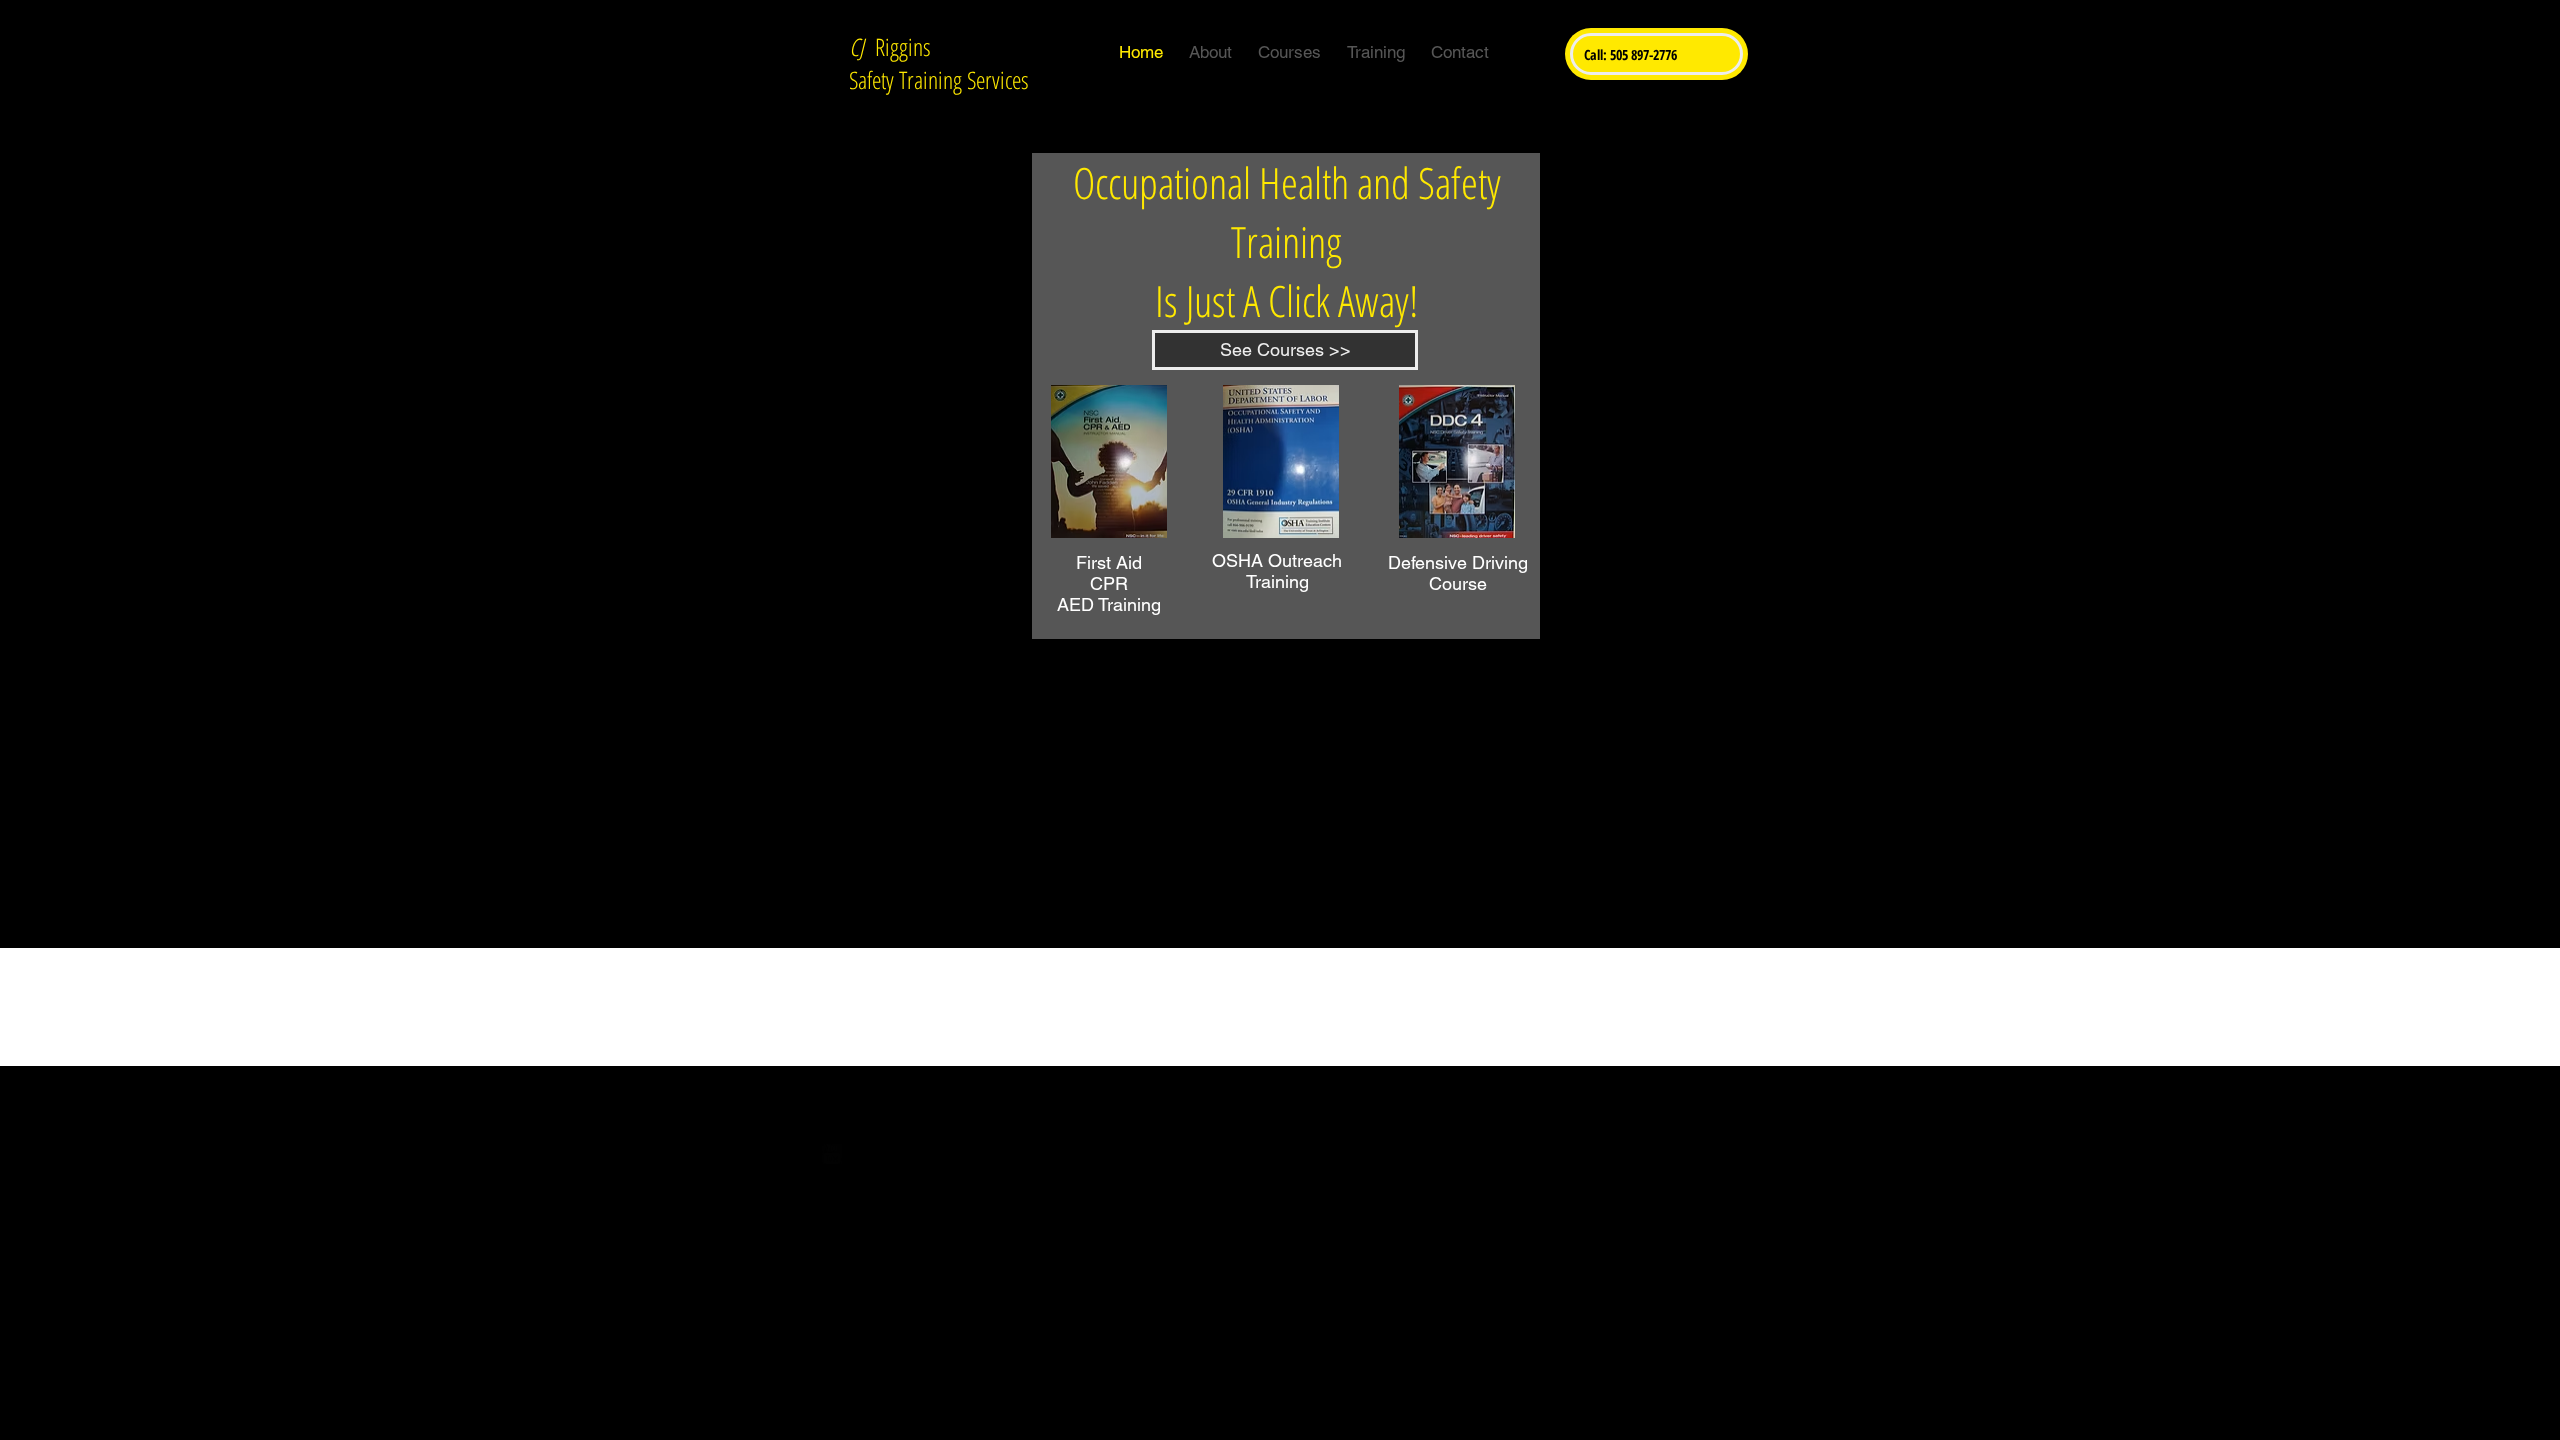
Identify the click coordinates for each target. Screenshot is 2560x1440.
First (1093, 562)
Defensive (1427, 562)
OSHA (1237, 560)
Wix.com (1399, 1140)
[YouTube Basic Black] (832, 1154)
